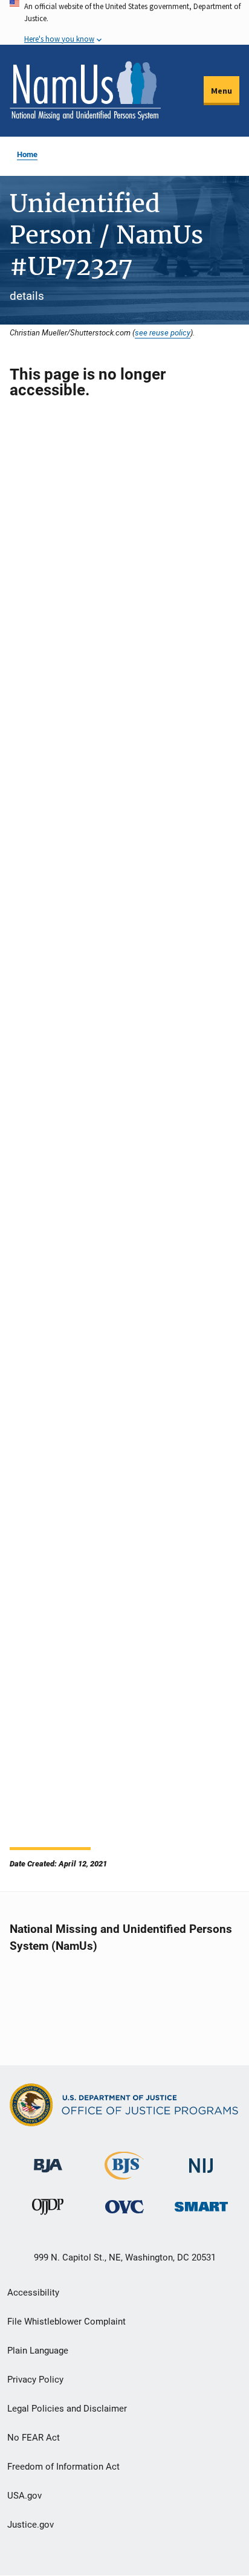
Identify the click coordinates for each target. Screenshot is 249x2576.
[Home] (85, 91)
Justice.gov (31, 2525)
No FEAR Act (34, 2438)
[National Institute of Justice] (201, 2160)
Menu (222, 91)
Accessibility (33, 2293)
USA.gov (24, 2496)
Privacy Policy (35, 2380)
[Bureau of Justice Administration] (48, 2160)
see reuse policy (163, 332)
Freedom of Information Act (63, 2467)
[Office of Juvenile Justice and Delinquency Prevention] (48, 2209)
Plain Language (38, 2351)
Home (27, 154)
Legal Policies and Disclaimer (67, 2409)
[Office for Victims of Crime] (124, 2206)
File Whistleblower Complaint (66, 2322)
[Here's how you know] (124, 22)
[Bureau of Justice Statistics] (124, 2174)
